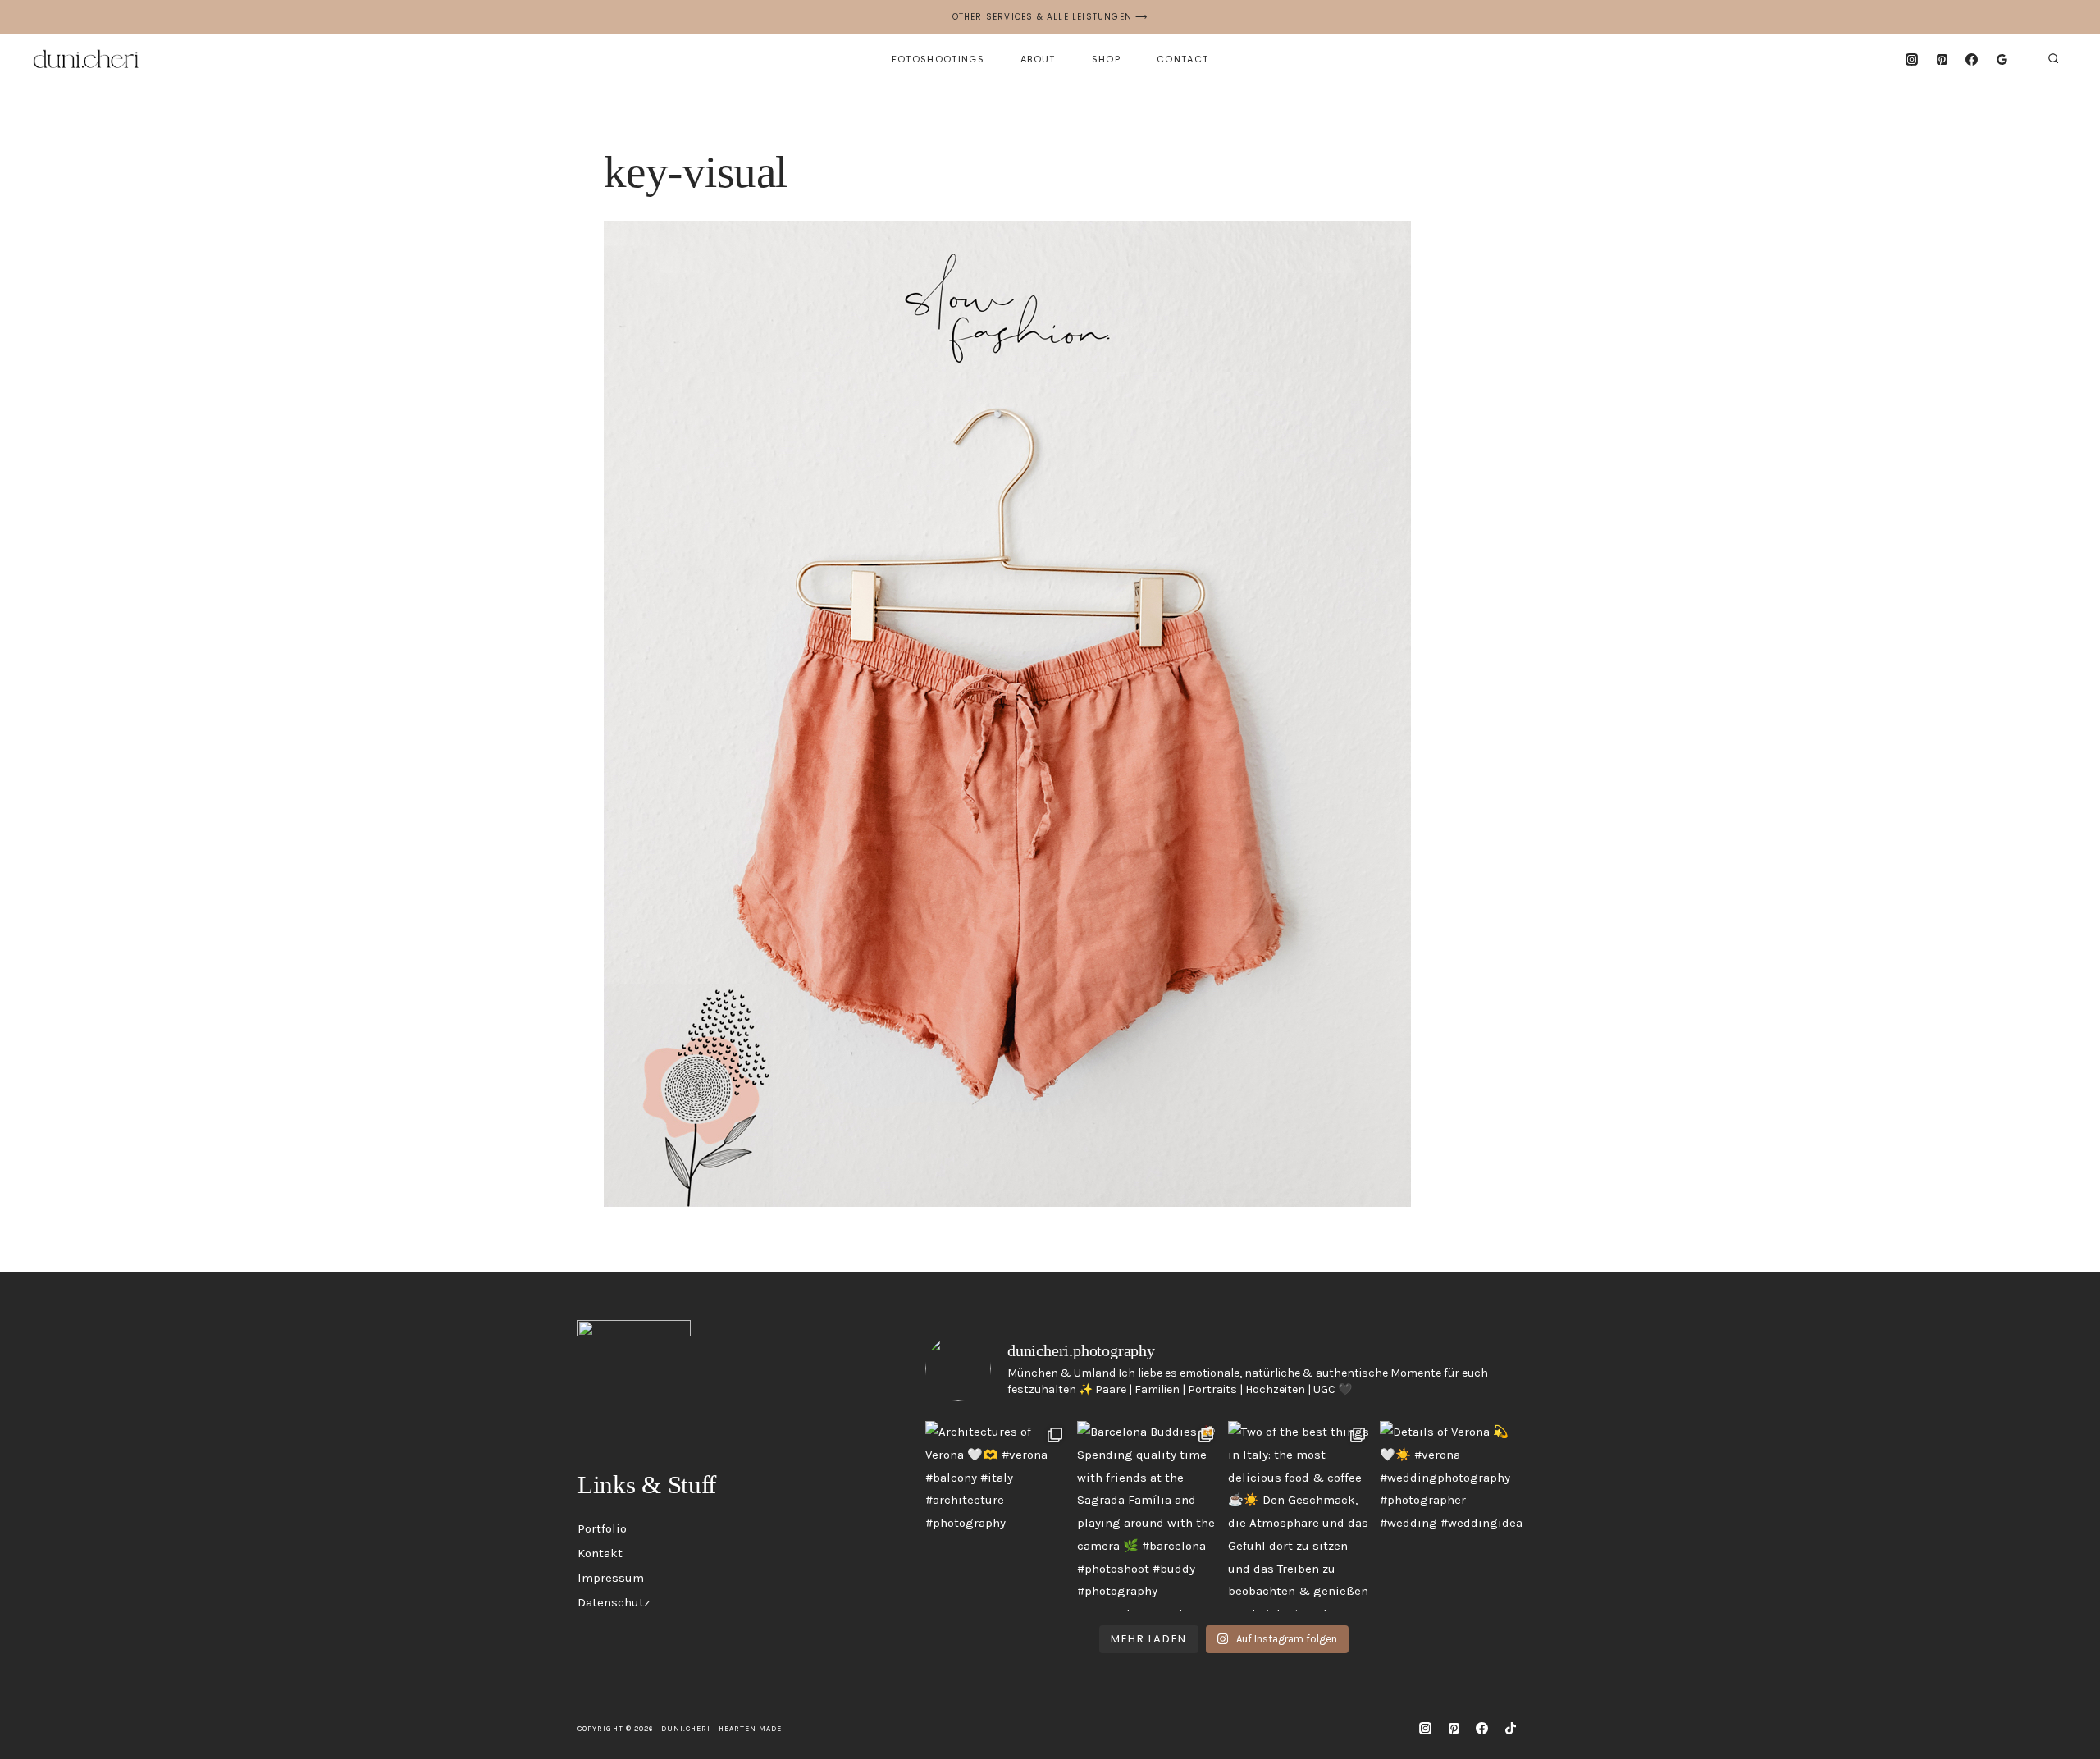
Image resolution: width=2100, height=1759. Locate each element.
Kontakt (600, 1553)
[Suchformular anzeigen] (2053, 59)
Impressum (611, 1578)
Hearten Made (751, 1729)
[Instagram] (1911, 59)
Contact (1182, 59)
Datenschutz (614, 1602)
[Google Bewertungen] (2002, 59)
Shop (1106, 59)
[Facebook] (1972, 59)
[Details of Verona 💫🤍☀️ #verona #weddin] (1452, 1516)
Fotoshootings (938, 59)
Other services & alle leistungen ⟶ (1050, 17)
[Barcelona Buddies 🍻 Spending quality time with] (1149, 1516)
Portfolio (602, 1528)
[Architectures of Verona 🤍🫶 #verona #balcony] (997, 1516)
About (1038, 59)
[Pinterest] (1942, 59)
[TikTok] (1510, 1729)
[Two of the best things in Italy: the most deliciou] (1300, 1516)
